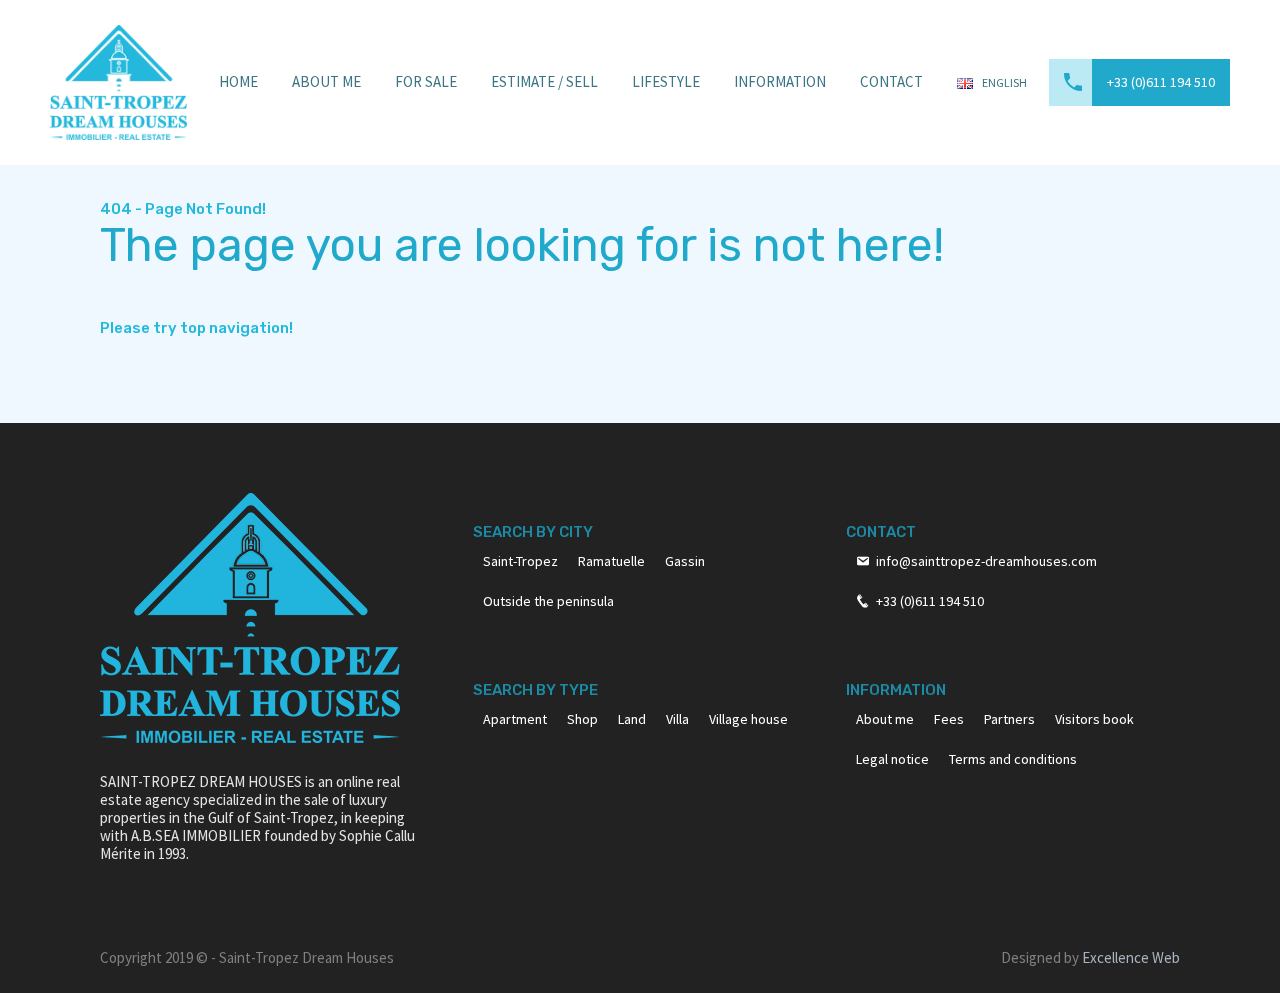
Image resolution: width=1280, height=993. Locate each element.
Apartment (515, 719)
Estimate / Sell (544, 81)
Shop (582, 719)
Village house (748, 719)
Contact (891, 81)
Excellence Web (1131, 957)
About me (885, 719)
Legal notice (892, 759)
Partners (1009, 719)
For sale (426, 81)
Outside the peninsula (548, 601)
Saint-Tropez (520, 561)
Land (632, 719)
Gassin (685, 561)
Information (780, 81)
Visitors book (1094, 719)
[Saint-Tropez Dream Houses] (118, 80)
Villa (677, 719)
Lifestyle (666, 81)
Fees (949, 719)
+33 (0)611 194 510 (1161, 82)
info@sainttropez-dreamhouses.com (986, 561)
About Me (326, 81)
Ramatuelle (611, 561)
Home (238, 81)
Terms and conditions (1013, 759)
